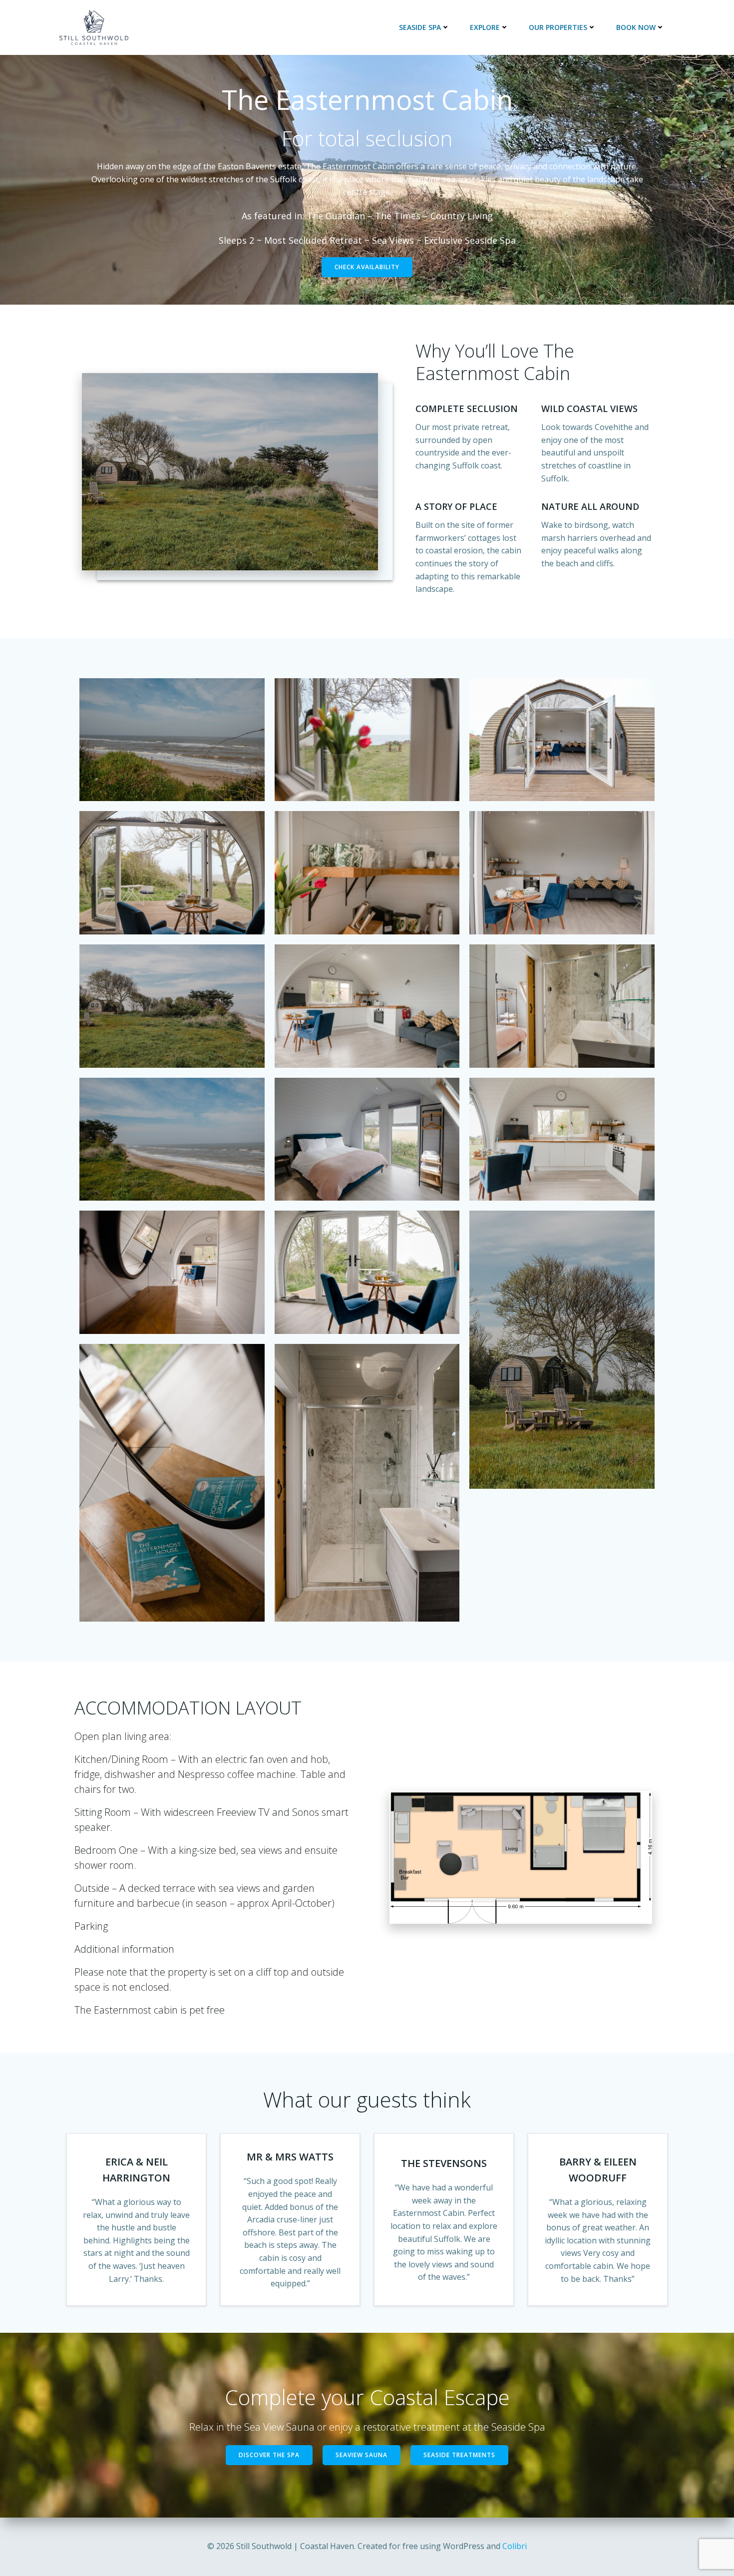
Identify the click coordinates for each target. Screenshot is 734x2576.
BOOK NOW (636, 27)
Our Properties (558, 27)
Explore (485, 27)
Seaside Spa (420, 27)
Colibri (515, 2546)
